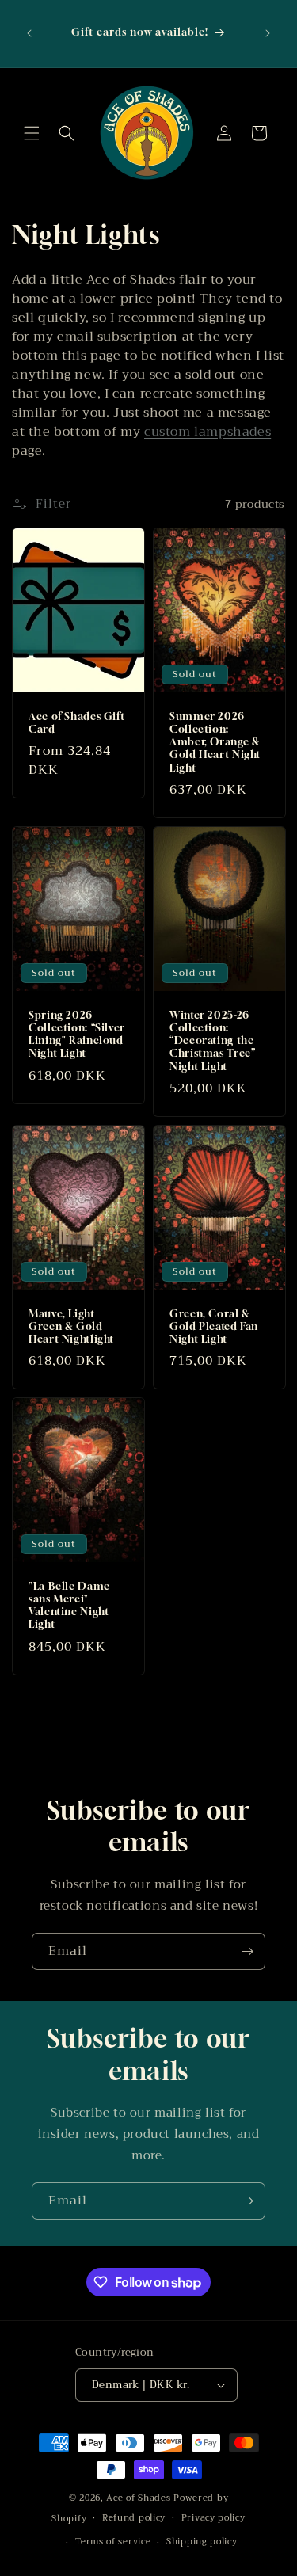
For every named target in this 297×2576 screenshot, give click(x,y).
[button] (32, 133)
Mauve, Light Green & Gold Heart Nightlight (71, 1326)
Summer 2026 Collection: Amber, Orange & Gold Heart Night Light (215, 742)
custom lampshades (208, 432)
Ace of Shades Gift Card (76, 723)
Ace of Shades (138, 2498)
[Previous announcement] (29, 33)
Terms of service (113, 2542)
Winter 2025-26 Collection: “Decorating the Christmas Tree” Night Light (212, 1041)
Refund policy (134, 2518)
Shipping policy (202, 2542)
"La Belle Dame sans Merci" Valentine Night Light (69, 1606)
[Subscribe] (247, 1951)
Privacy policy (213, 2518)
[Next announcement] (268, 33)
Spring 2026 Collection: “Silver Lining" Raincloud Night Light (77, 1035)
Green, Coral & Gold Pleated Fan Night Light (214, 1326)
